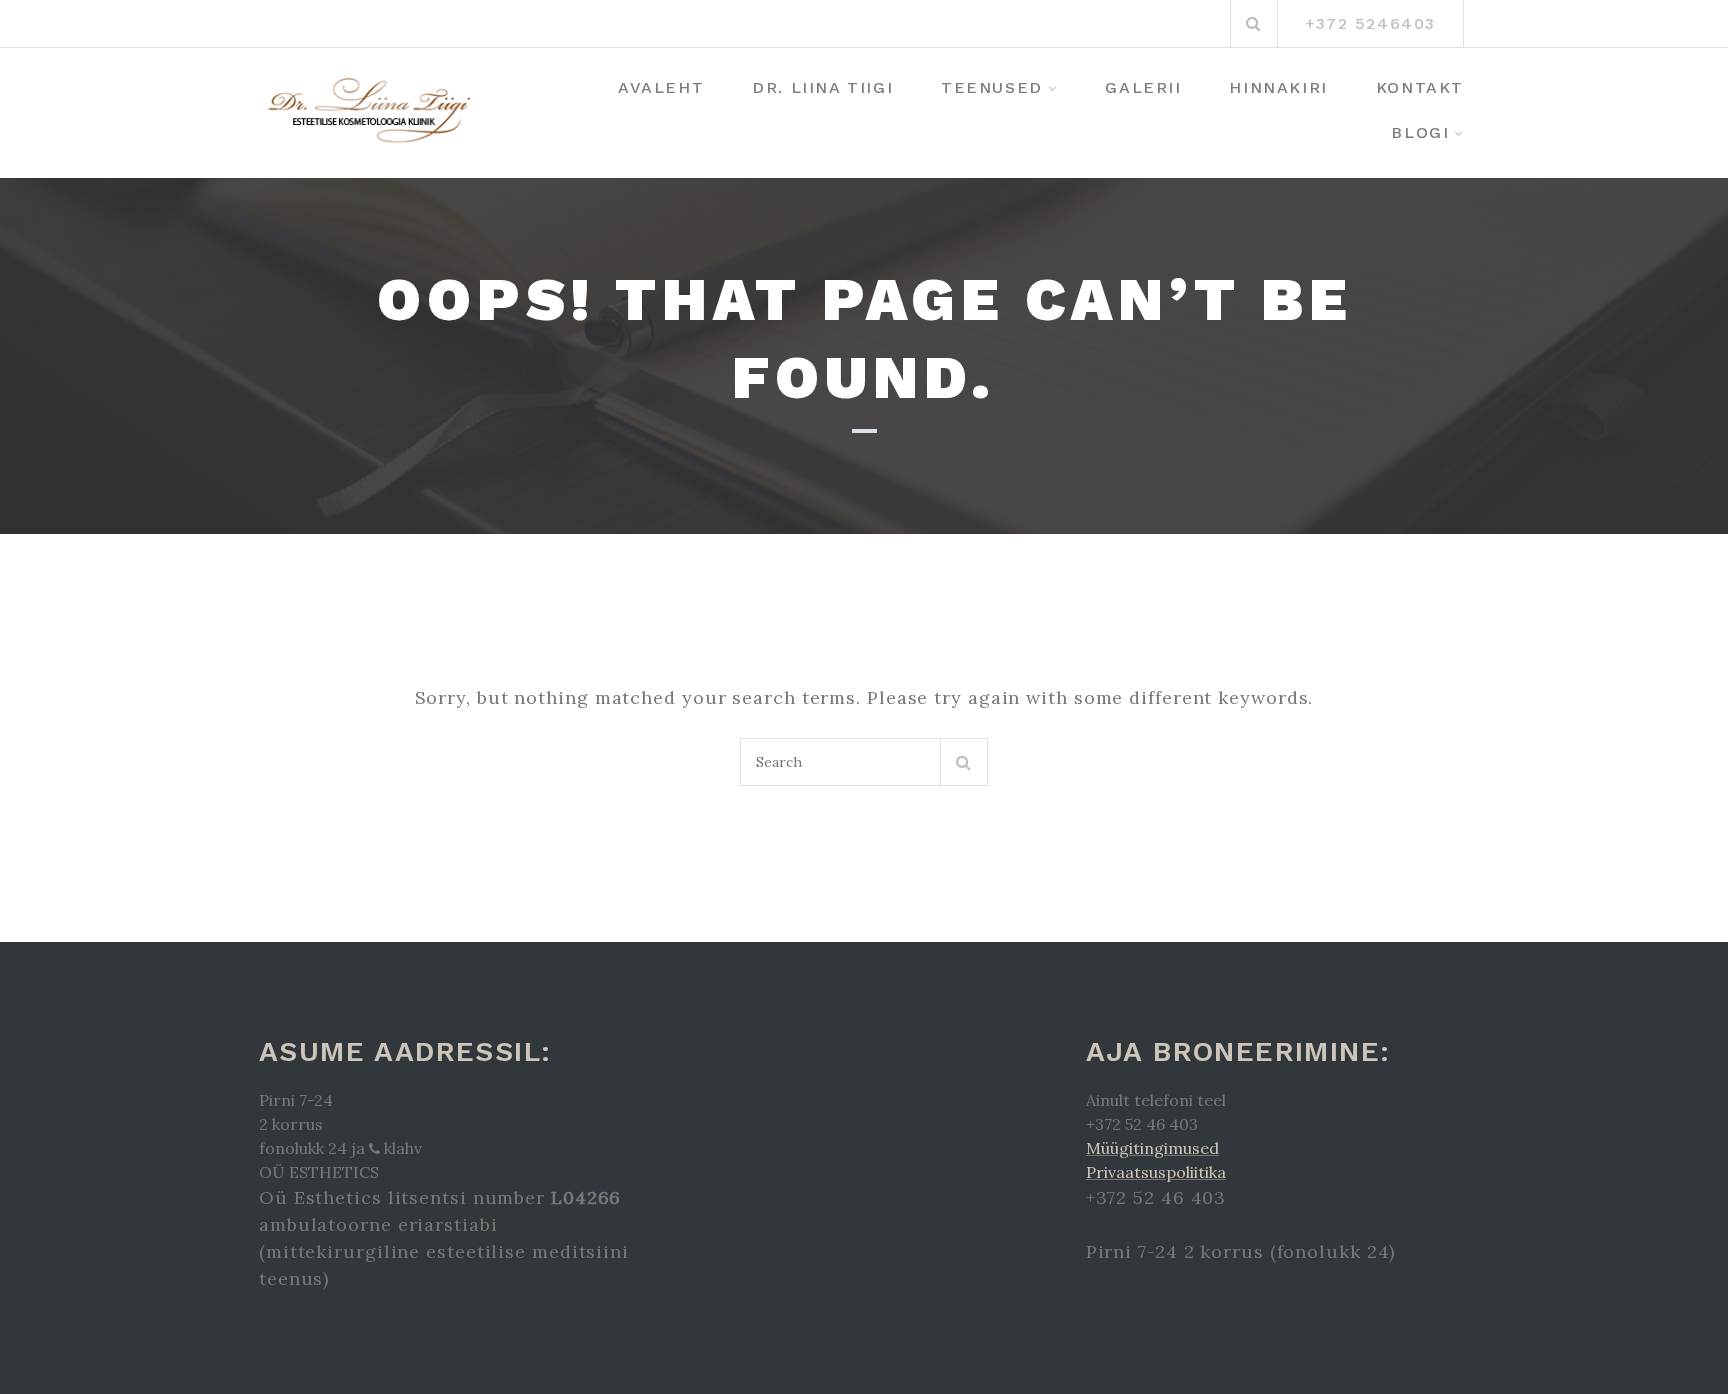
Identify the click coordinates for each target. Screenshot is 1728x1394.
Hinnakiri (1278, 87)
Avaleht (661, 87)
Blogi (1420, 132)
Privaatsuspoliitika (1156, 1172)
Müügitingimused (1152, 1148)
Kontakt (1420, 87)
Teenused (992, 87)
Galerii (1143, 87)
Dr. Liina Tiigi (822, 87)
